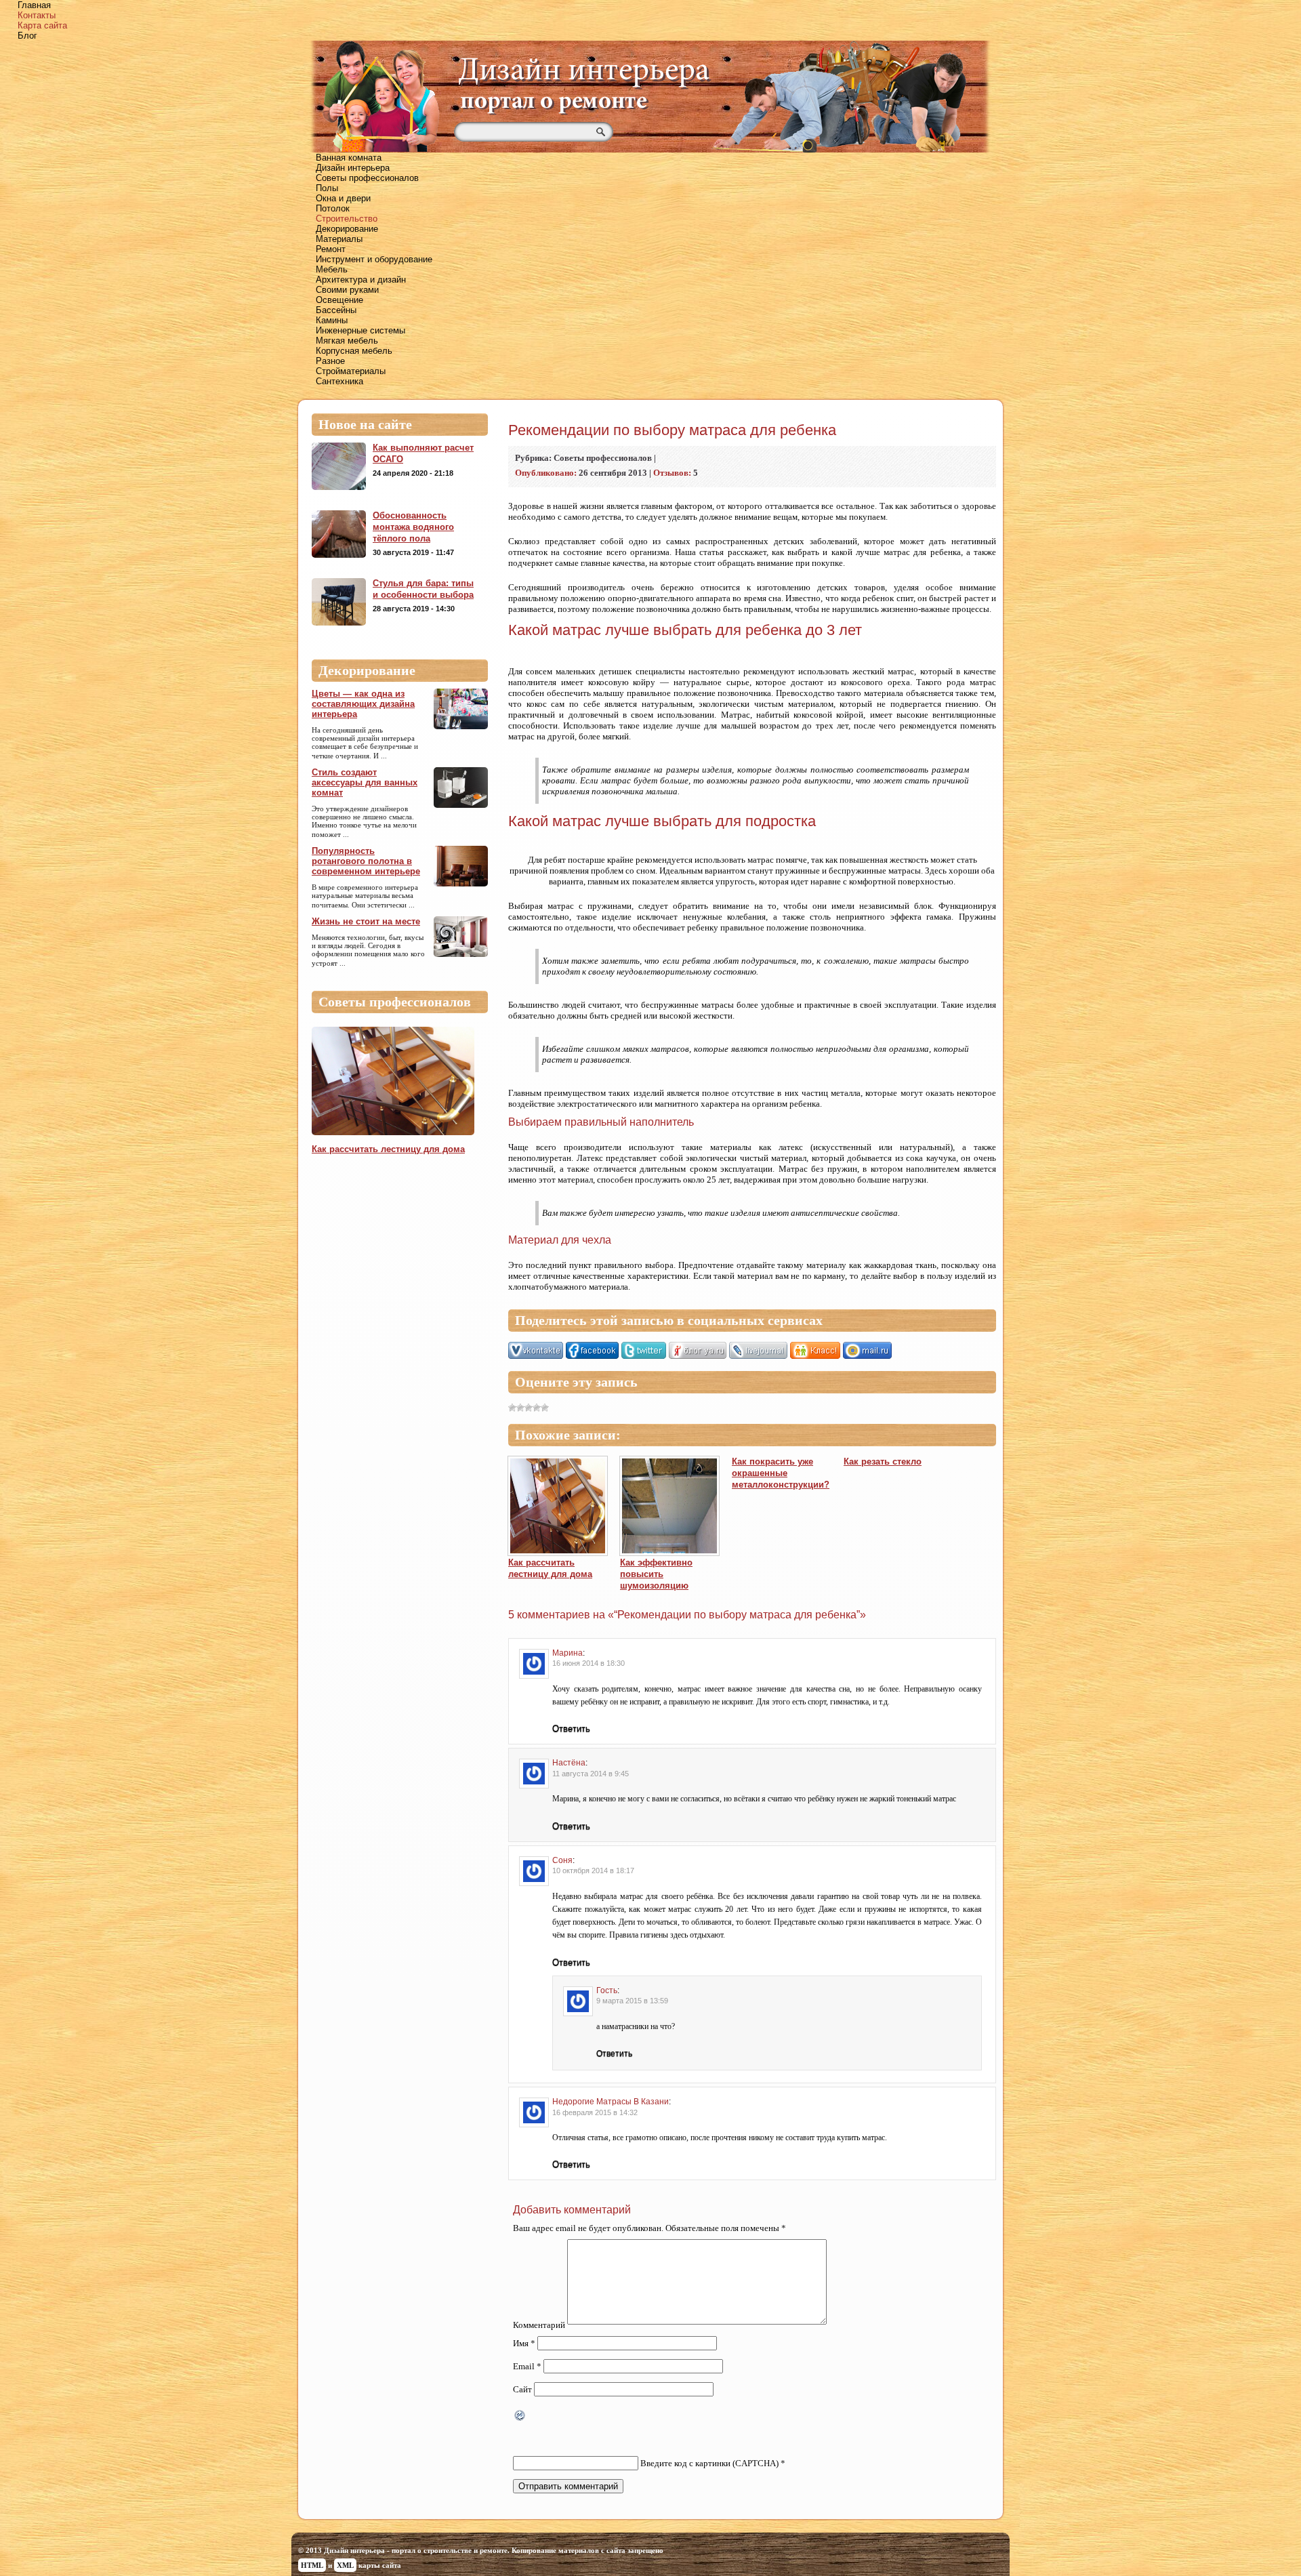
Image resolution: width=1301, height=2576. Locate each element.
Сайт (522, 2389)
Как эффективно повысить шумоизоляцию (656, 1574)
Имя (524, 2343)
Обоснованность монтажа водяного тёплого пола (413, 527)
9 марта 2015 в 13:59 (632, 2001)
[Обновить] (520, 2417)
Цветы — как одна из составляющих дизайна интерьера (363, 704)
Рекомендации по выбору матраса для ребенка (672, 430)
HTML (312, 2565)
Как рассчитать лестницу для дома (388, 1149)
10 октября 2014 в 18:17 (593, 1870)
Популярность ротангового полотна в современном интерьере (366, 861)
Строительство (347, 219)
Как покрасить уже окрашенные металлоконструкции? (781, 1473)
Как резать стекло (883, 1461)
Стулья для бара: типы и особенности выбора (423, 589)
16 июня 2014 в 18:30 (588, 1663)
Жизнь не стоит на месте (366, 921)
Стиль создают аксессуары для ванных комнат (365, 782)
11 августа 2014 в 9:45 (591, 1774)
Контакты (37, 15)
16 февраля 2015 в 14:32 (595, 2112)
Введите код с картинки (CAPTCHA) (709, 2463)
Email (527, 2366)
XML (345, 2565)
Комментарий (539, 2325)
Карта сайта (42, 25)
